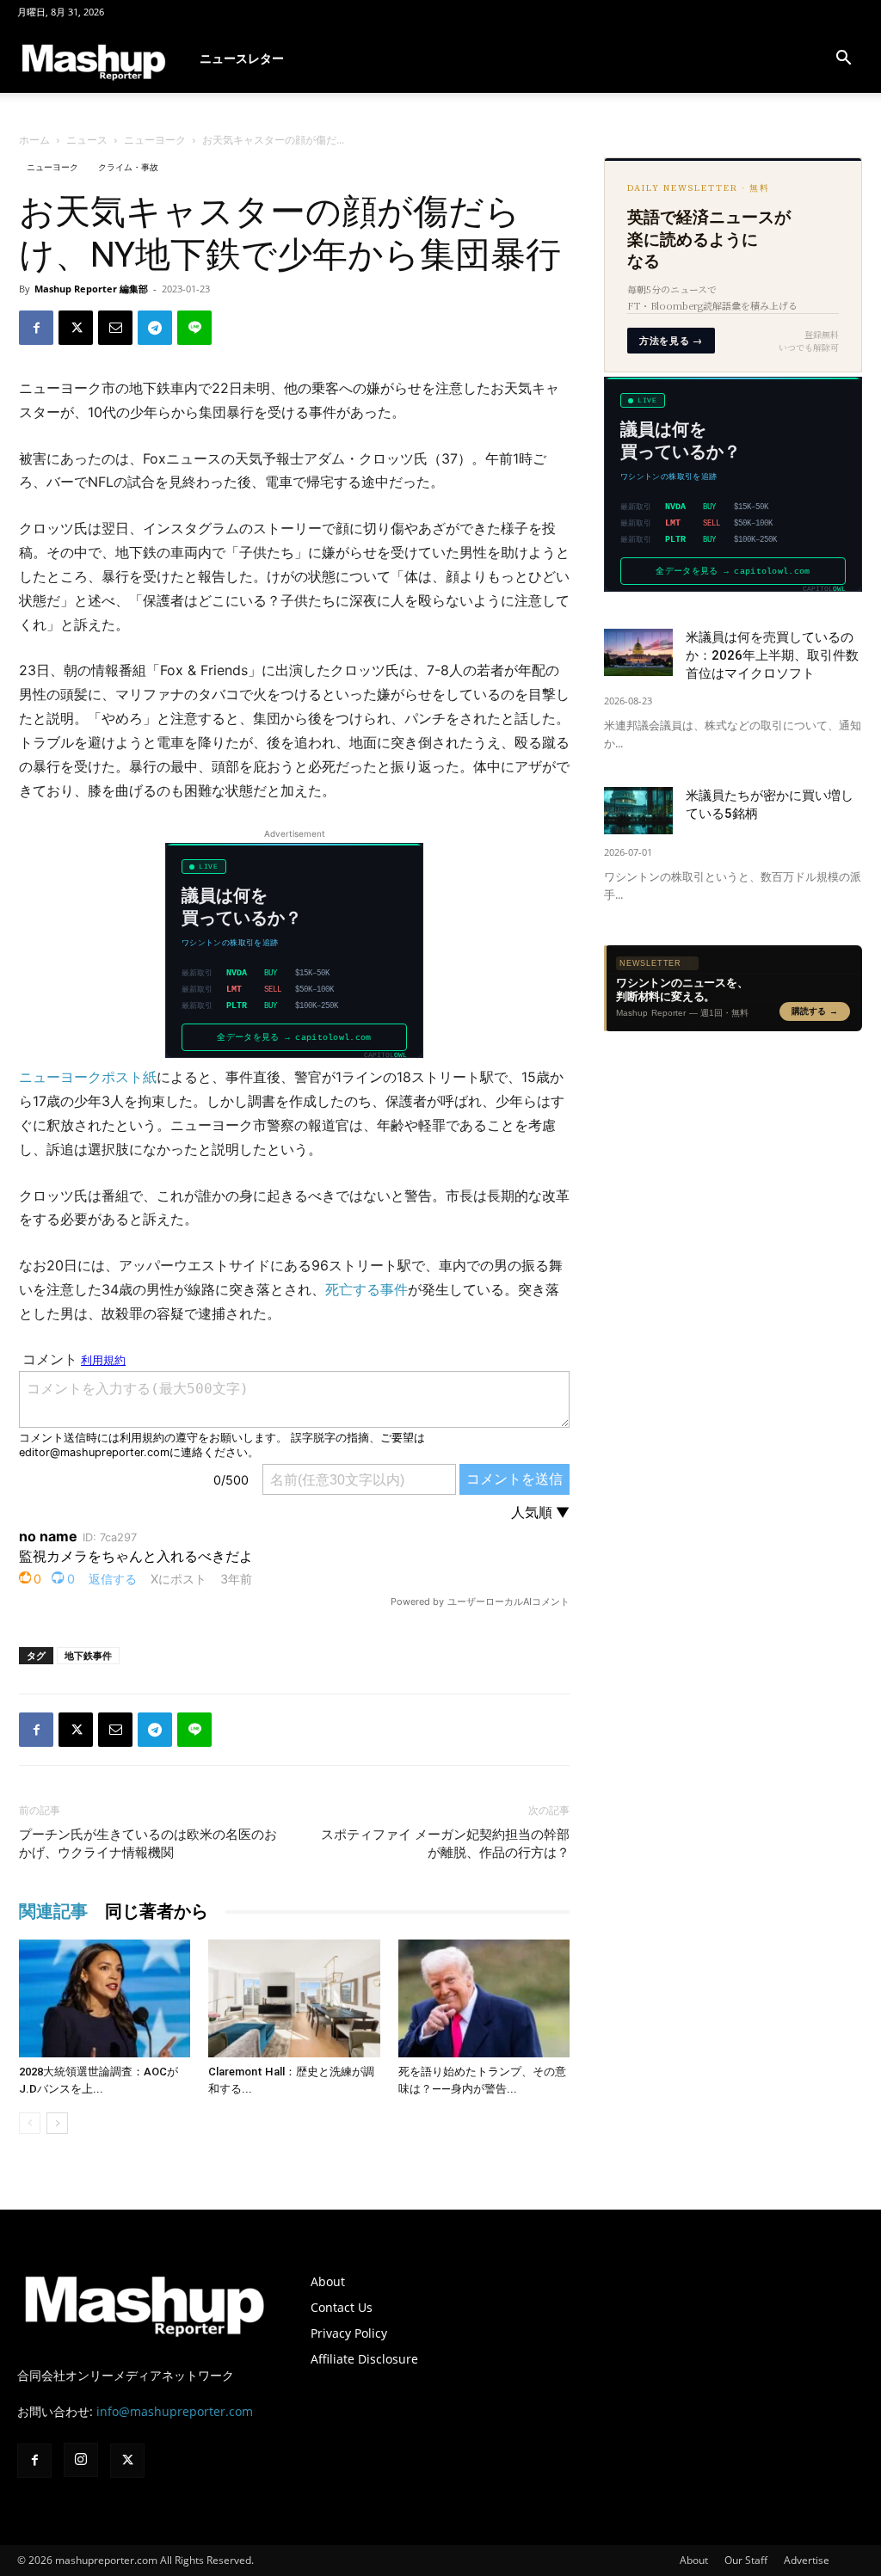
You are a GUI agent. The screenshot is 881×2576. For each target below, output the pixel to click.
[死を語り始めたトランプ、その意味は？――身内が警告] (484, 1998)
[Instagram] (81, 2460)
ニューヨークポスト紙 (88, 1077)
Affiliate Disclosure (364, 2359)
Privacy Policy (349, 2333)
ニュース (87, 140)
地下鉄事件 (88, 1655)
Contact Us (342, 2307)
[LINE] (194, 328)
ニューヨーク (155, 140)
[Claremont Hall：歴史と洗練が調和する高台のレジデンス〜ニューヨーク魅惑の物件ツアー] (294, 1998)
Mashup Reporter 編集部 (91, 289)
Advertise (807, 2560)
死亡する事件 (367, 1289)
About (328, 2281)
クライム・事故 (128, 167)
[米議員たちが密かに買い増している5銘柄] (638, 811)
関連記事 (53, 1911)
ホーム (34, 140)
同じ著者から (157, 1911)
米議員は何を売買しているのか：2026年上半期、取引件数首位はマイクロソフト (772, 655)
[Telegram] (155, 328)
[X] (76, 328)
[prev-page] (30, 2123)
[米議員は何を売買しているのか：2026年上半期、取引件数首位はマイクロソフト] (638, 652)
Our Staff (746, 2560)
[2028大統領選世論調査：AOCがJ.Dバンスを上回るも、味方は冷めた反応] (105, 1998)
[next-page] (57, 2123)
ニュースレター (242, 58)
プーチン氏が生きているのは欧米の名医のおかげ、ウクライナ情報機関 (148, 1844)
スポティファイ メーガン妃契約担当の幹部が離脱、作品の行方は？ (445, 1844)
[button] (843, 60)
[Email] (115, 328)
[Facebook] (36, 328)
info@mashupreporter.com (175, 2411)
